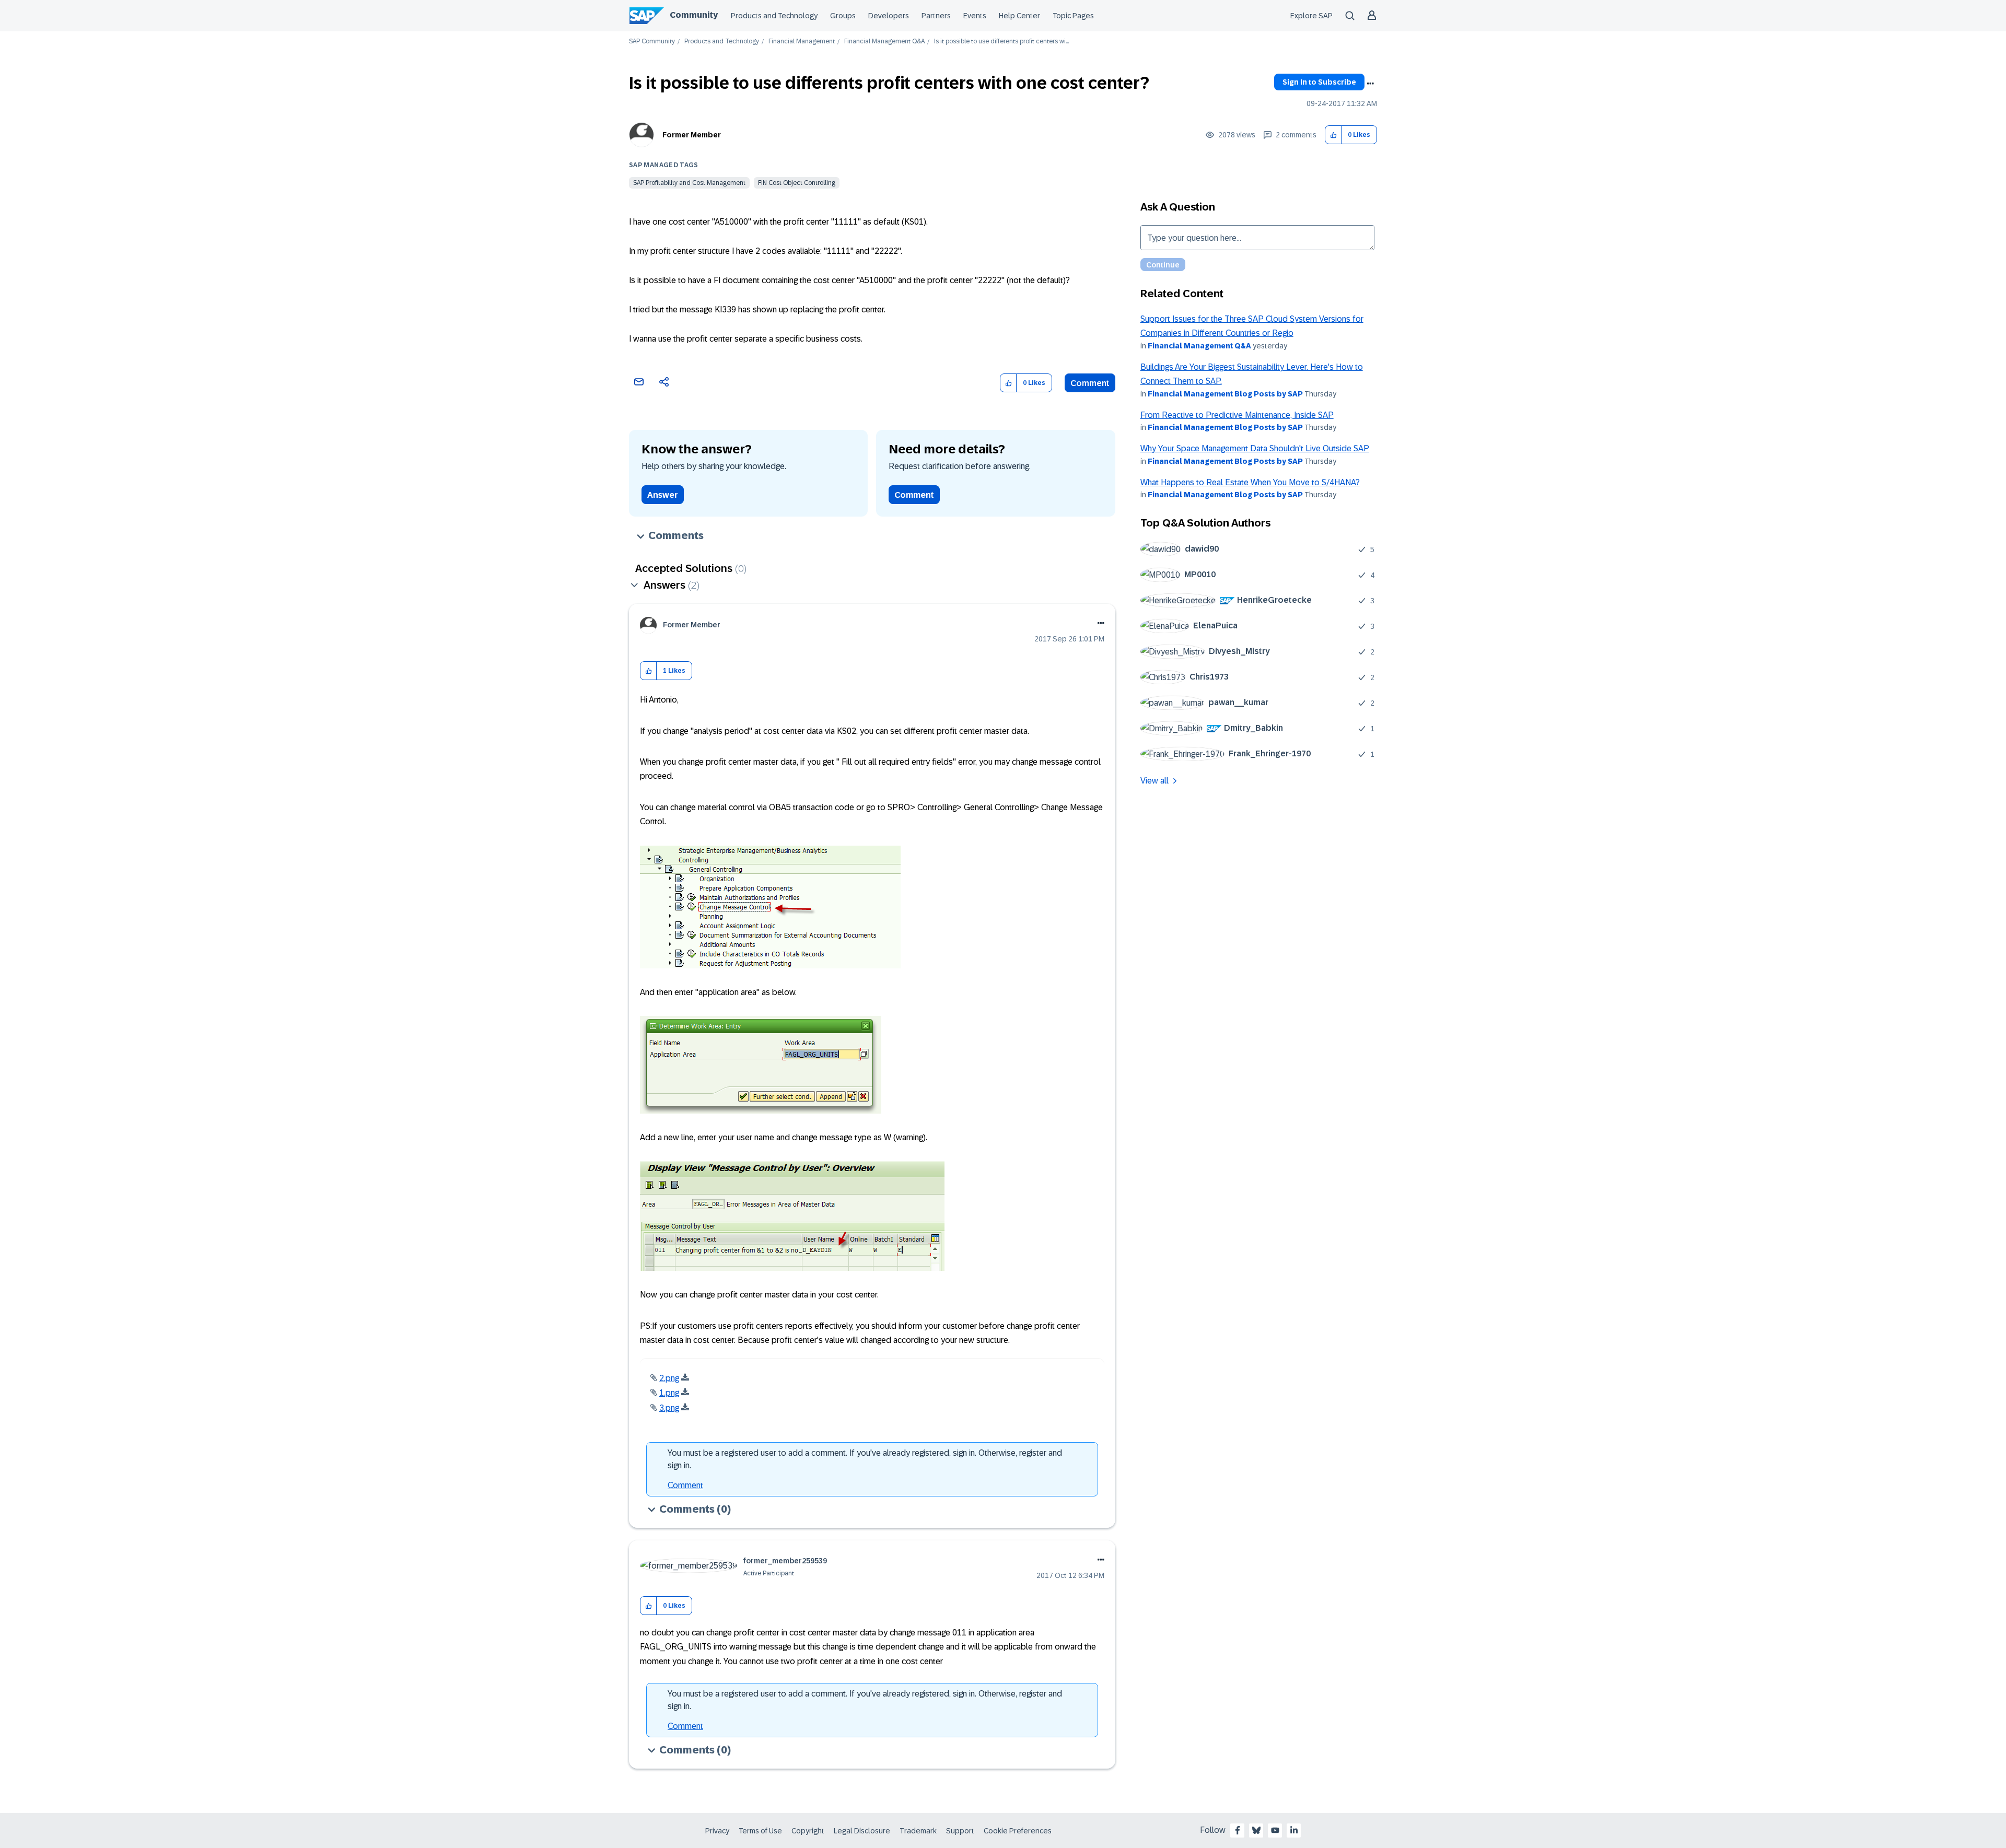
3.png (669, 1408)
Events (975, 16)
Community (694, 15)
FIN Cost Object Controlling (797, 183)
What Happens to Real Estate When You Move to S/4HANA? (1250, 482)
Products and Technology (774, 16)
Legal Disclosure (862, 1831)
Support (960, 1831)
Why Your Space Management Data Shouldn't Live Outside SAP (1255, 448)
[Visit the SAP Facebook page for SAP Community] (1238, 1830)
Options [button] (1370, 84)
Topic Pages (1073, 16)
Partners (936, 16)
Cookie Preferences (1018, 1831)
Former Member (692, 135)
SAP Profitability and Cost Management (689, 183)
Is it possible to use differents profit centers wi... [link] (1001, 42)
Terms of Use (760, 1831)
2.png (669, 1378)
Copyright (808, 1831)
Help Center (1019, 16)
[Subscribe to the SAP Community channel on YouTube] (1275, 1830)
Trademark (918, 1831)
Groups (843, 16)
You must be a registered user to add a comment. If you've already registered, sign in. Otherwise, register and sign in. (865, 1459)
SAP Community (652, 42)
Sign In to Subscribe (1319, 82)
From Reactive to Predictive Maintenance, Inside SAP (1237, 415)
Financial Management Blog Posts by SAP (1225, 394)
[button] (1333, 135)
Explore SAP (1311, 16)
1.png (669, 1393)
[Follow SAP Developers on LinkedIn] (1294, 1830)
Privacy (717, 1831)
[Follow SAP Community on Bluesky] (1256, 1830)
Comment (1090, 383)
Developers (889, 16)
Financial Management (802, 42)
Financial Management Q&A (884, 42)
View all (1154, 781)
